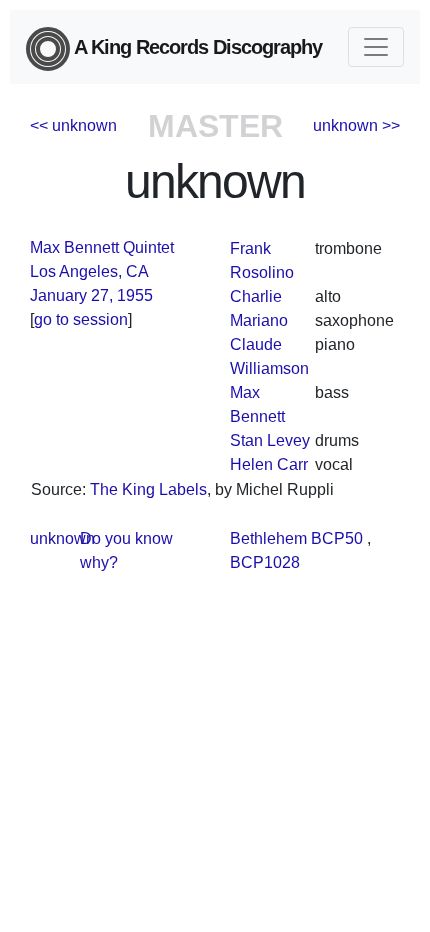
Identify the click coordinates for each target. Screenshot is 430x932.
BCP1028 (265, 562)
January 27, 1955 (91, 295)
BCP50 (337, 538)
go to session (81, 319)
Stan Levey (270, 440)
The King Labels (148, 489)
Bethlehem (268, 538)
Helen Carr (269, 464)
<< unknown (73, 125)
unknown (62, 538)
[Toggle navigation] (376, 47)
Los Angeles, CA (89, 271)
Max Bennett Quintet (102, 247)
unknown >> (356, 125)
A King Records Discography (196, 47)
